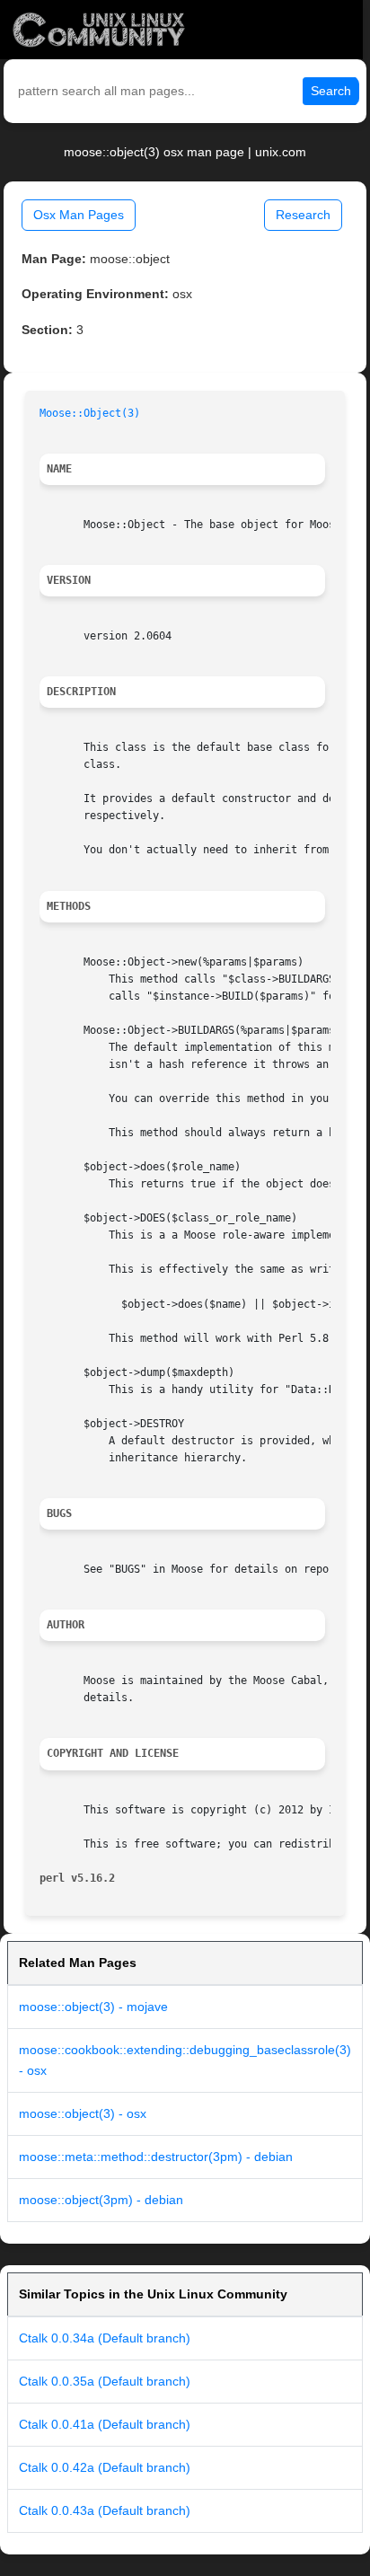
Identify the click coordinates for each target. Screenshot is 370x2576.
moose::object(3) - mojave (93, 2007)
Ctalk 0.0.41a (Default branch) (105, 2424)
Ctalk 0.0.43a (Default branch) (105, 2510)
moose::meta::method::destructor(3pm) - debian (156, 2157)
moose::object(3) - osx (83, 2113)
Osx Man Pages (79, 215)
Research (303, 215)
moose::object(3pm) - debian (101, 2200)
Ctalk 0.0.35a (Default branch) (105, 2381)
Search (331, 91)
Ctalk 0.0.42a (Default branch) (105, 2467)
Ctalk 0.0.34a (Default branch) (105, 2338)
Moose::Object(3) (90, 413)
